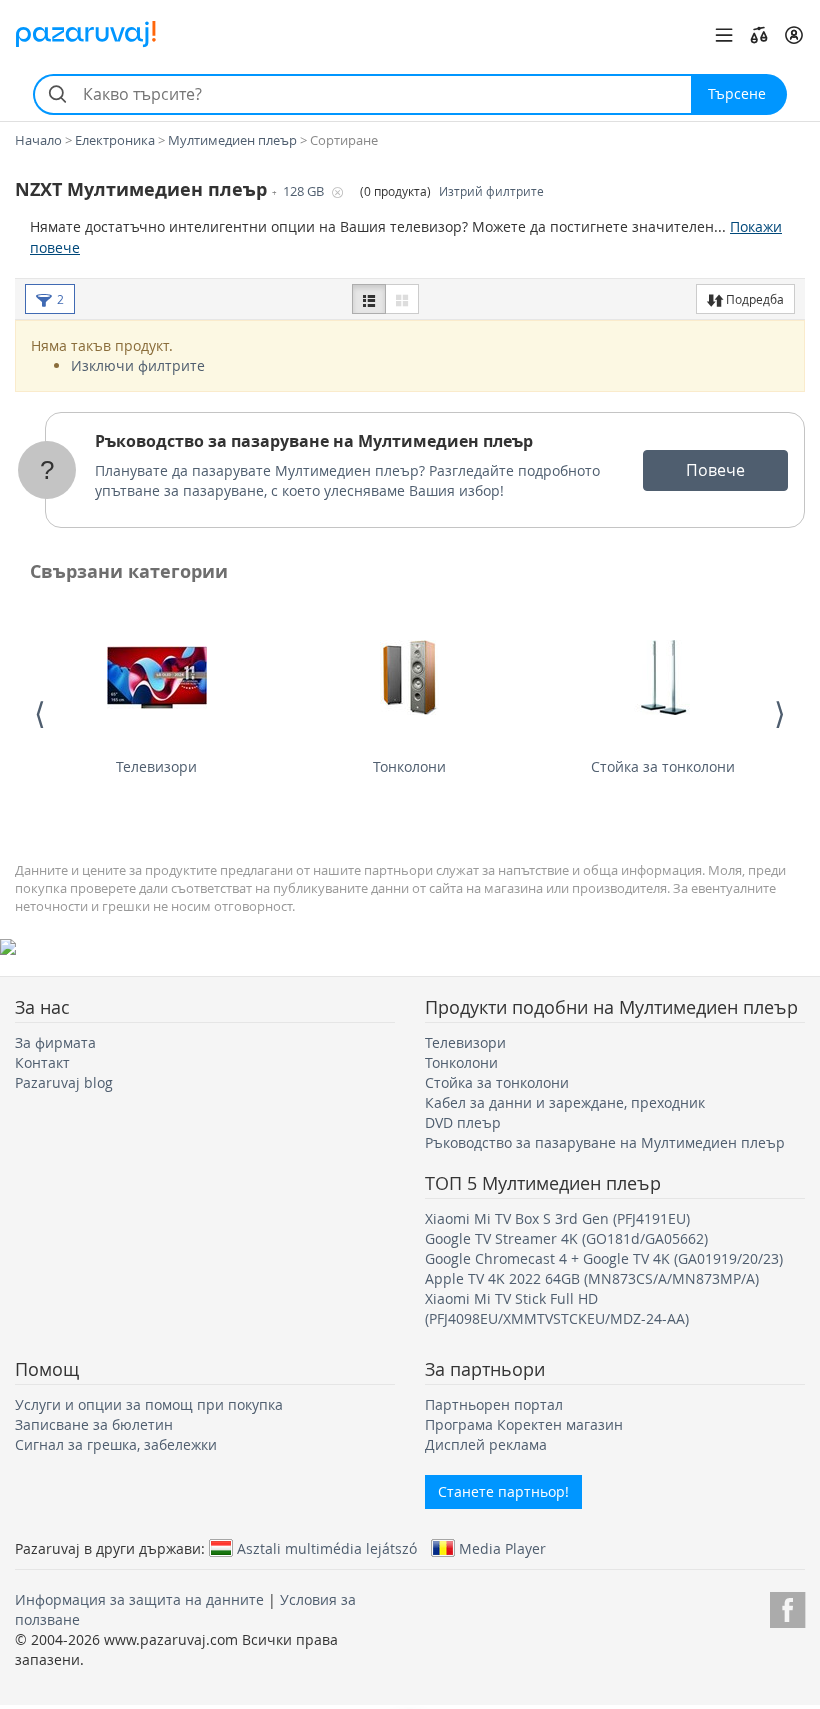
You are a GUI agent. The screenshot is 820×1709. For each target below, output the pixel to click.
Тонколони (409, 766)
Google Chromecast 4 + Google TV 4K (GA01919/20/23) (604, 1258)
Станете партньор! (503, 1491)
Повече (715, 470)
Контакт (42, 1062)
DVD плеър (463, 1122)
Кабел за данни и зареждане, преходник (565, 1102)
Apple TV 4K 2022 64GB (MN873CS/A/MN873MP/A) (592, 1278)
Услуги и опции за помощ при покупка (149, 1404)
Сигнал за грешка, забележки (116, 1444)
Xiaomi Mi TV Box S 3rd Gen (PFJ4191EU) (557, 1218)
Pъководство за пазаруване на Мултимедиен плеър (314, 441)
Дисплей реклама (486, 1444)
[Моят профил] (794, 35)
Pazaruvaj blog (64, 1082)
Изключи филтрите (138, 365)
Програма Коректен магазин (524, 1424)
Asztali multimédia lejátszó (327, 1548)
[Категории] (724, 35)
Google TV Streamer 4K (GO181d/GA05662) (566, 1238)
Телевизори (156, 766)
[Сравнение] (759, 35)
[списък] (369, 299)
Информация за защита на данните (139, 1599)
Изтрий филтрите (491, 191)
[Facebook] (787, 1606)
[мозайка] (402, 299)
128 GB (305, 191)
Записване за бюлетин (94, 1424)
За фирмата (55, 1042)
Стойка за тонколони (663, 766)
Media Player (502, 1548)
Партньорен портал (494, 1404)
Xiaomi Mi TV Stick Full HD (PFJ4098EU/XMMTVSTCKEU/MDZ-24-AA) (557, 1308)
